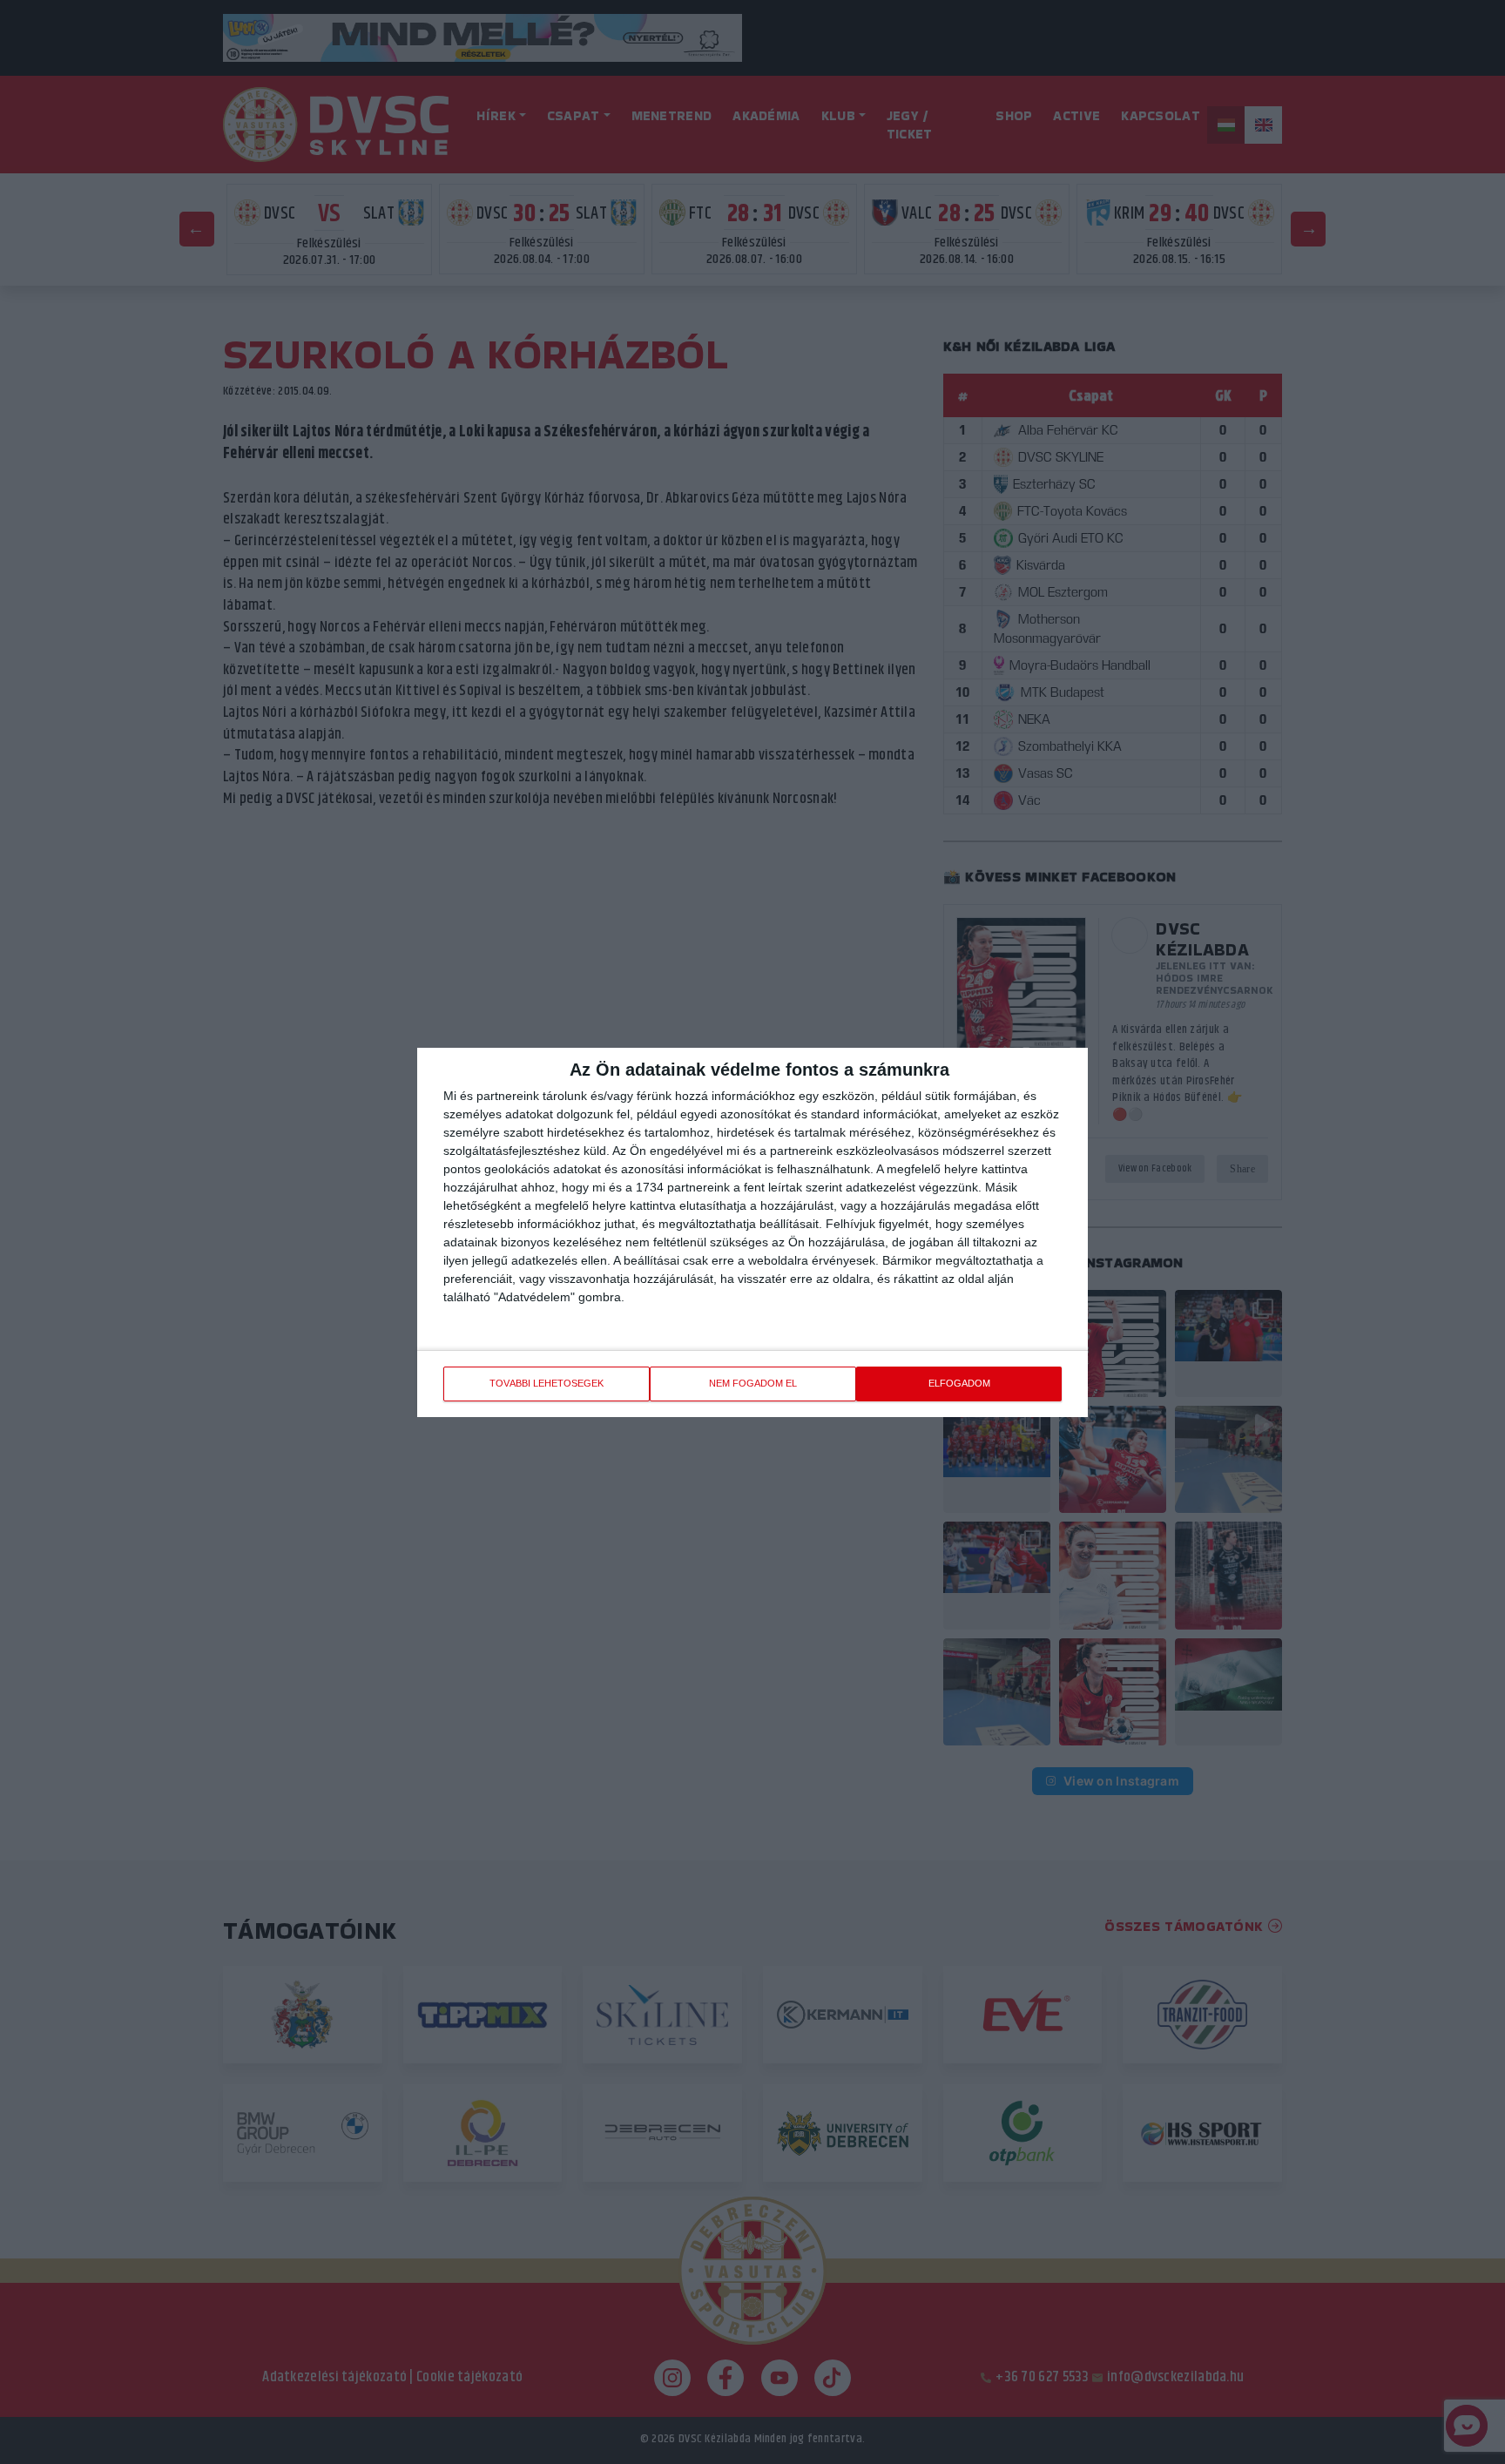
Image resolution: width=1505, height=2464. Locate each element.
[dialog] (752, 1232)
